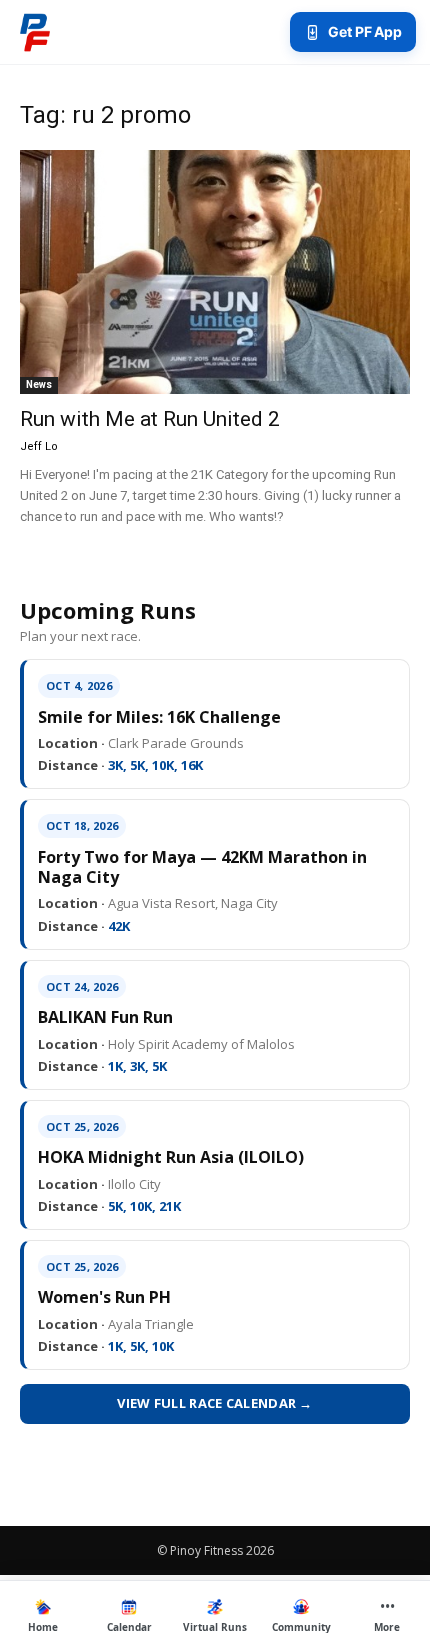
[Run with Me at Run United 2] (215, 272)
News (39, 384)
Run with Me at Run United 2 (150, 419)
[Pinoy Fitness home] (35, 32)
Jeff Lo (39, 446)
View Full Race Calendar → (215, 1403)
